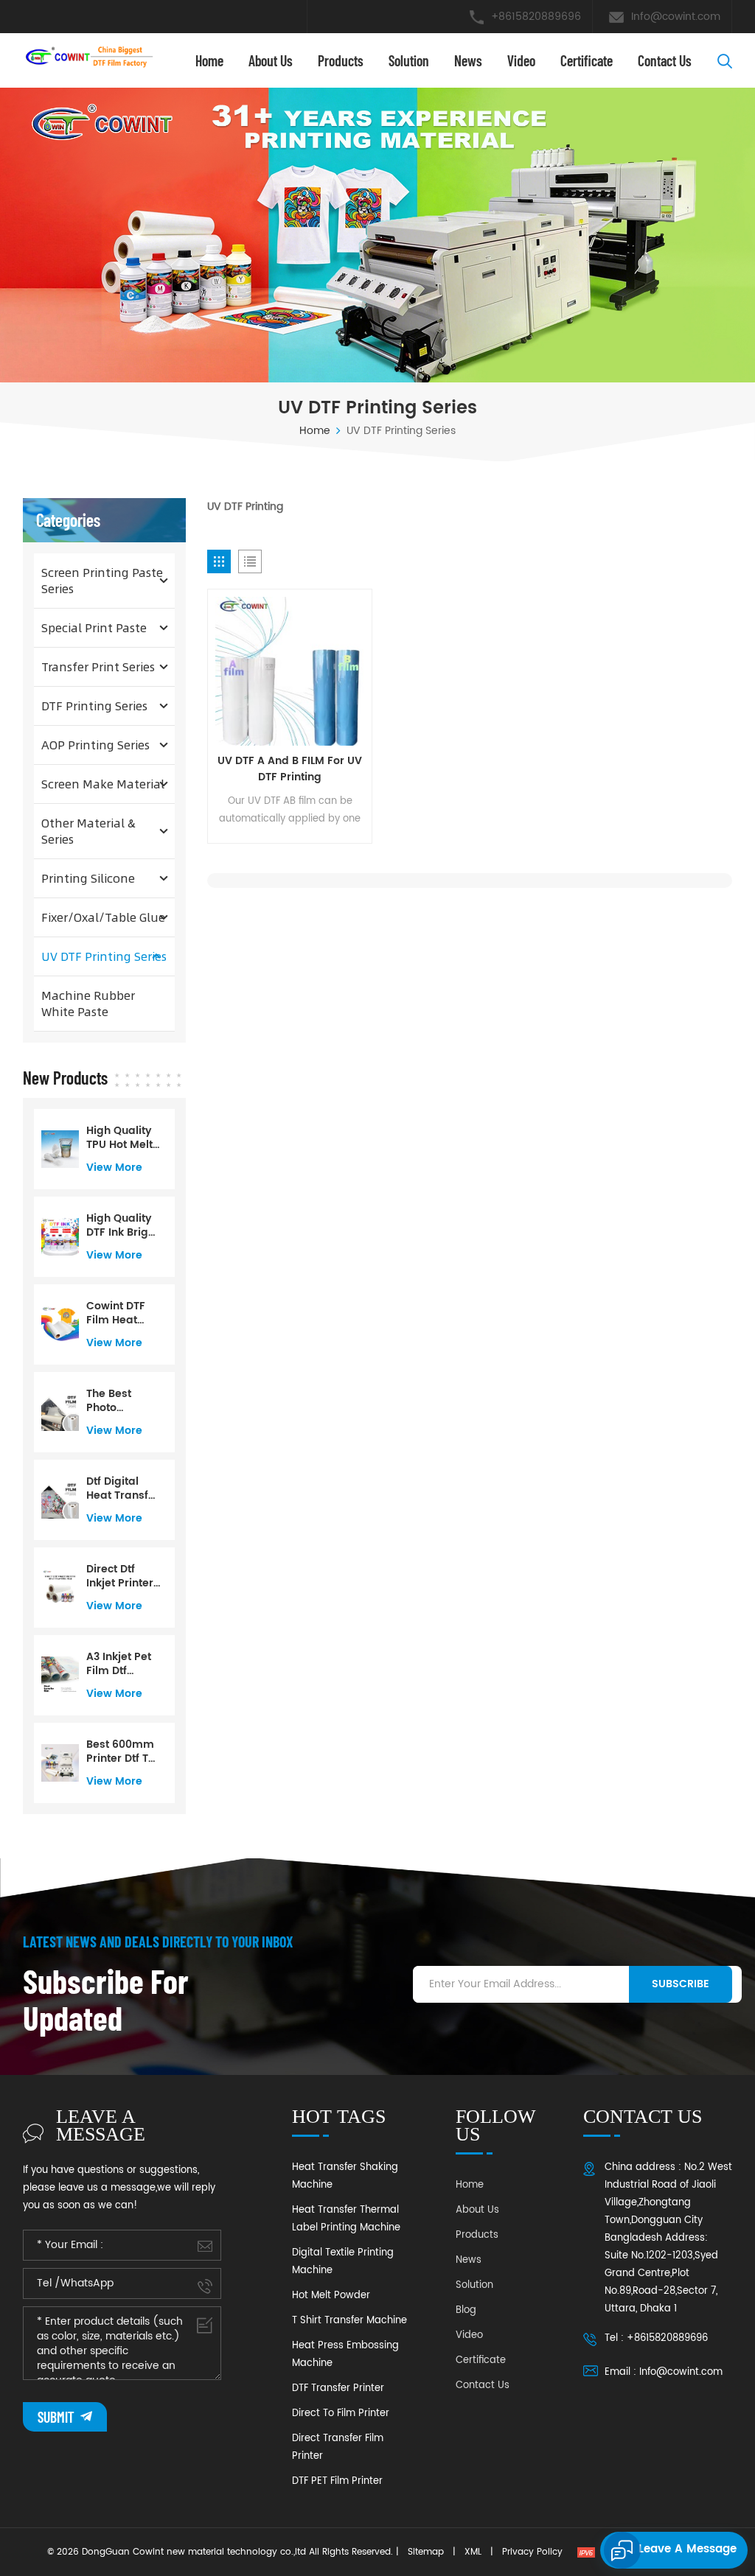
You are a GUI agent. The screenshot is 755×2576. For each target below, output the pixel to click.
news (468, 60)
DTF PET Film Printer (337, 2481)
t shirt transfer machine (349, 2321)
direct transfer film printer (338, 2447)
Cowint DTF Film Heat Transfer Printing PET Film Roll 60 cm (118, 1313)
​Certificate (587, 60)
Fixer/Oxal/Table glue (103, 917)
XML (473, 2552)
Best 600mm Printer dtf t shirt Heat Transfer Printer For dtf (123, 1751)
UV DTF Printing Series (104, 956)
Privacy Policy (532, 2552)
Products (341, 60)
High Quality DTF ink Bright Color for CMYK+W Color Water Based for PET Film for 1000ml (122, 1225)
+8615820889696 (536, 17)
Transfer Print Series (98, 666)
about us (271, 60)
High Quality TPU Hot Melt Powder (119, 1138)
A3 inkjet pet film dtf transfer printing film (120, 1664)
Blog (466, 2310)
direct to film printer (341, 2414)
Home (209, 60)
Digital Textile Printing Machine (343, 2262)
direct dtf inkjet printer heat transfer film (123, 1576)
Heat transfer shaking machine (345, 2176)
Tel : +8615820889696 (656, 2338)
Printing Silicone (88, 878)
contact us (665, 60)
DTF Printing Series (94, 706)
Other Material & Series (88, 831)
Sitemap (426, 2552)
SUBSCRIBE (681, 1984)
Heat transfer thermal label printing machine (346, 2219)
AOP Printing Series (95, 745)
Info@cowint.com (676, 17)
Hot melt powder (331, 2296)
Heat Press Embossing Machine (345, 2355)
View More (114, 1168)
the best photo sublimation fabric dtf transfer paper (119, 1401)
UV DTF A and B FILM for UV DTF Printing (290, 769)
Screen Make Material (103, 784)
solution (409, 60)
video (521, 60)
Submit (57, 2417)
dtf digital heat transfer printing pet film (123, 1488)
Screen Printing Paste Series (102, 580)
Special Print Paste (94, 627)
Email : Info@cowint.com (664, 2372)
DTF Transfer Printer (338, 2388)
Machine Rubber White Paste (88, 1003)
